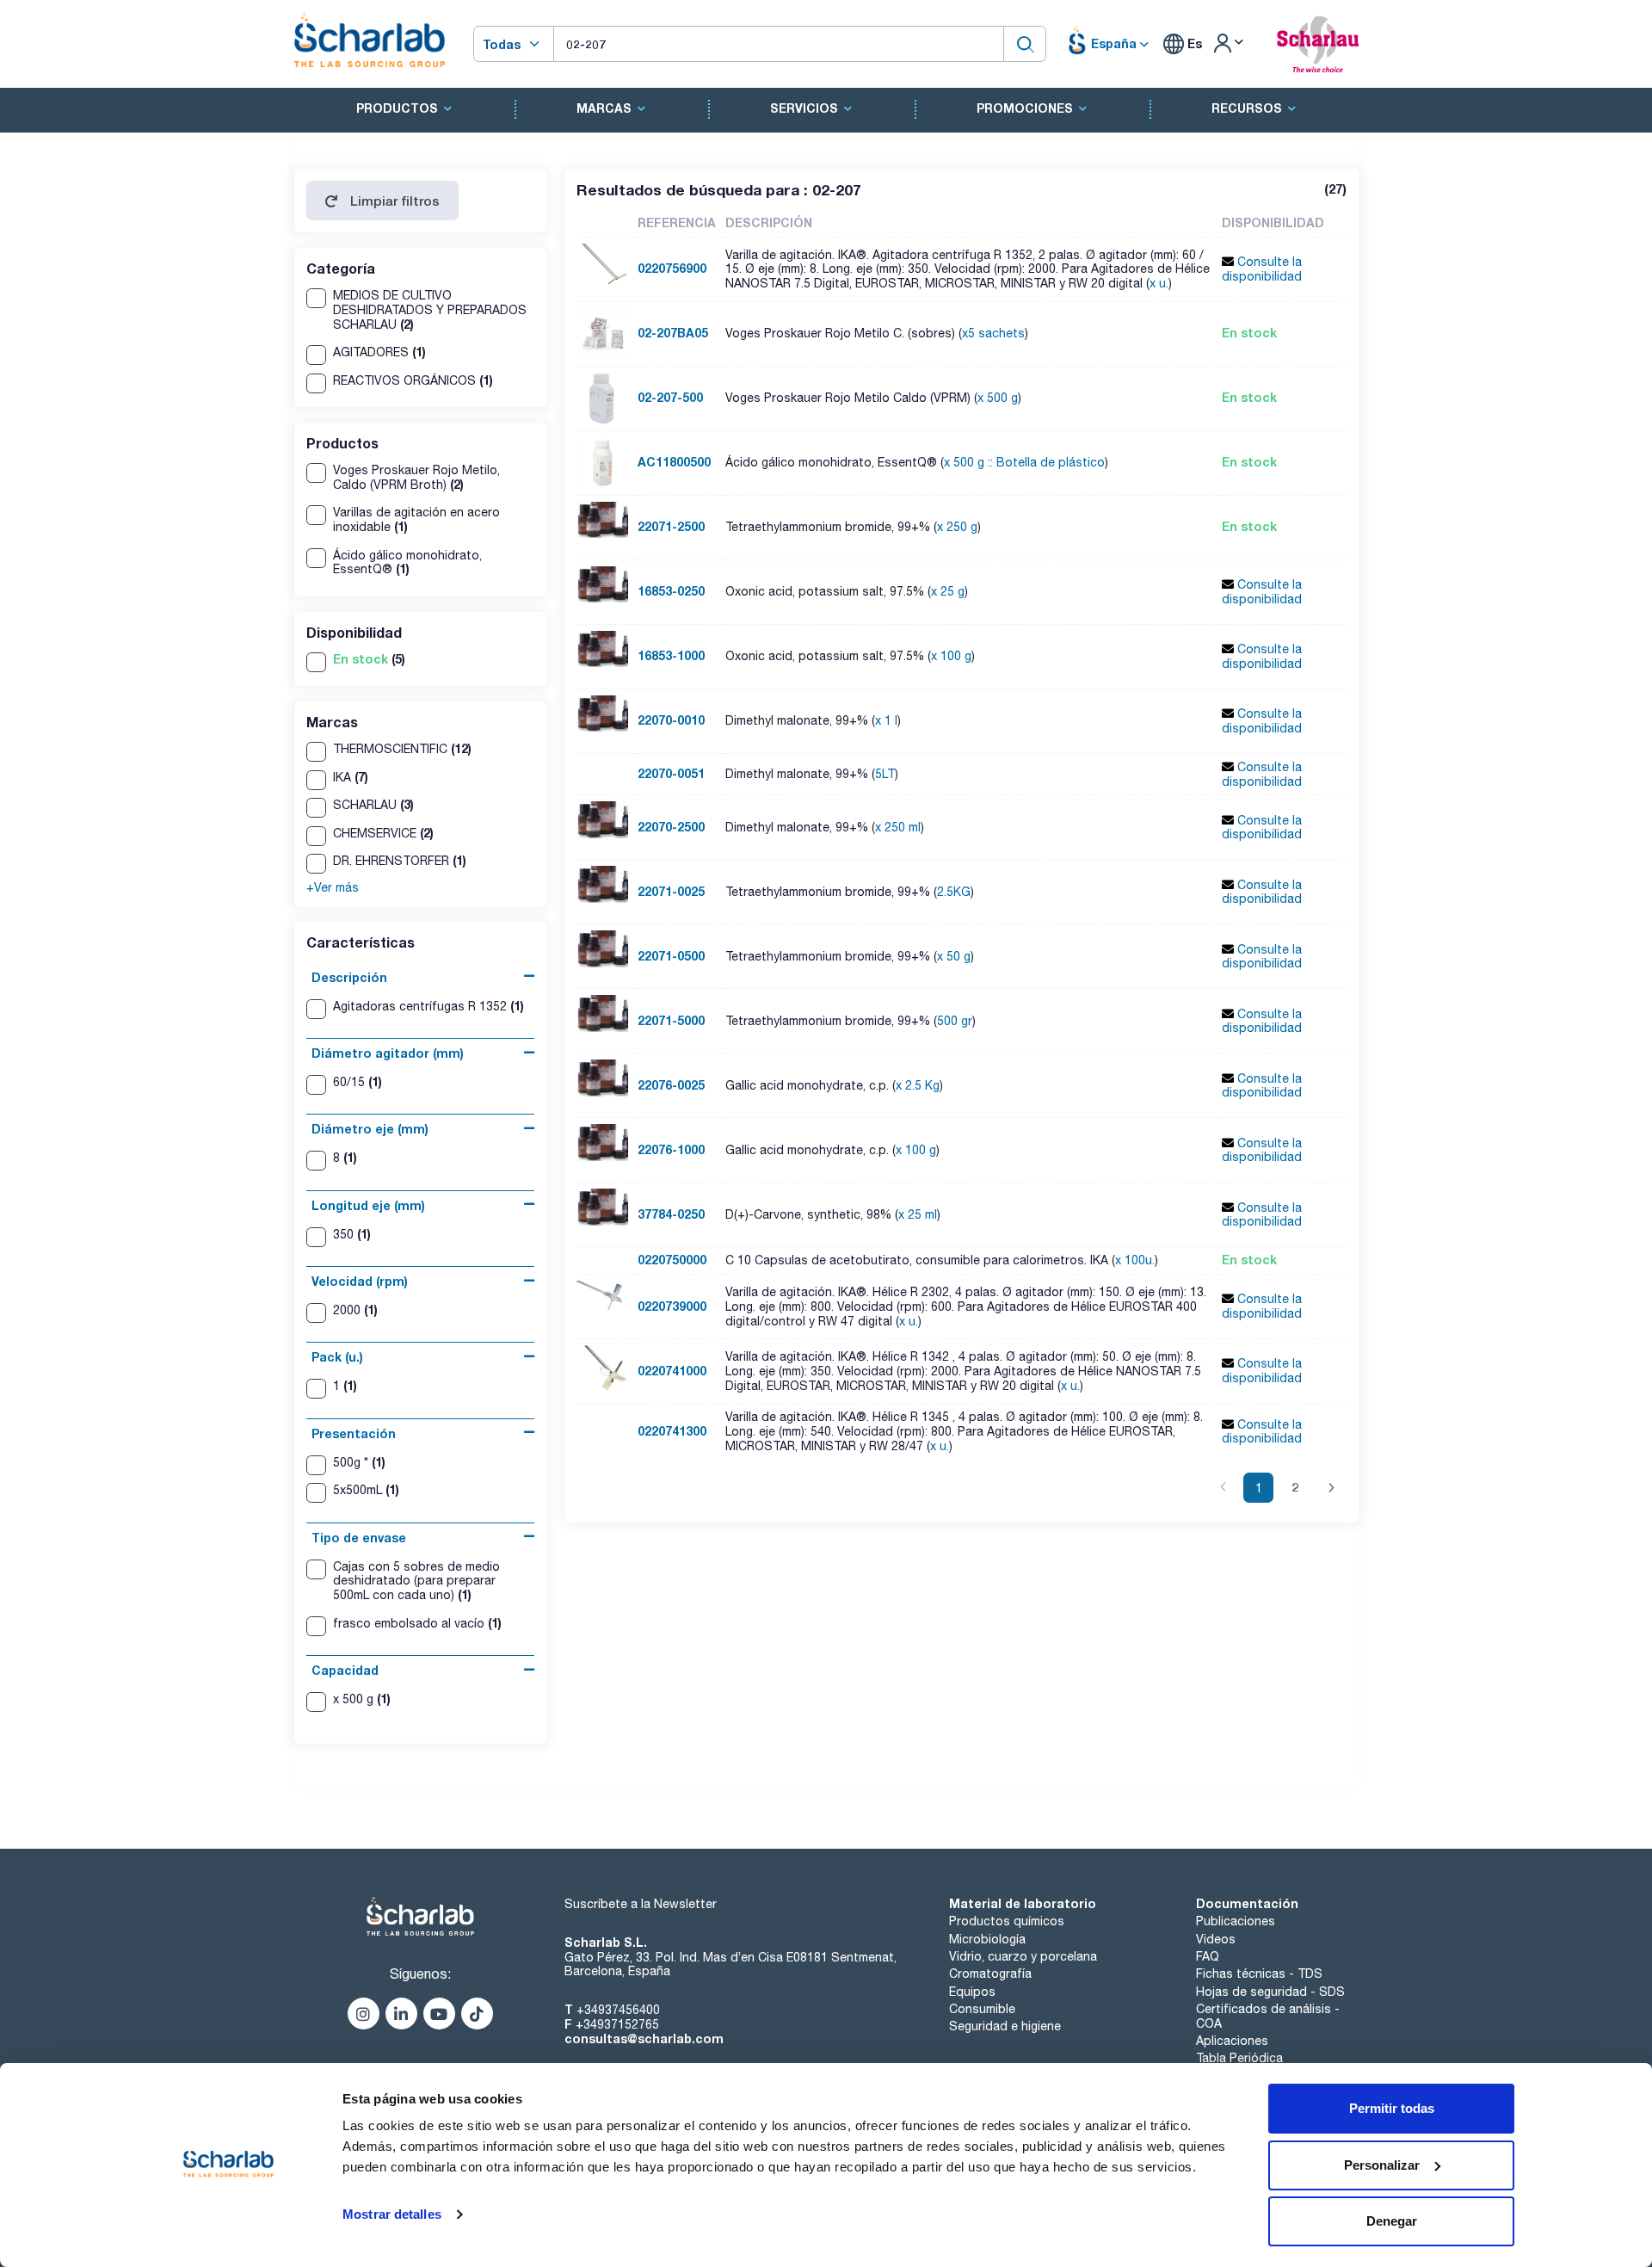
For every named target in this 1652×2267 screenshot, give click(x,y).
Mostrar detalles (392, 2214)
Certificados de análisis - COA (1268, 2016)
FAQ (1208, 1956)
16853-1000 (671, 655)
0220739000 (672, 1306)
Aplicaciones (1232, 2041)
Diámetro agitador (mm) (388, 1053)
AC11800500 (674, 462)
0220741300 (672, 1431)
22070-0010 (671, 720)
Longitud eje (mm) (368, 1205)
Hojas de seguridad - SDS (1270, 1992)
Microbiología (987, 1939)
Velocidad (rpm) (360, 1281)
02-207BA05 (673, 333)
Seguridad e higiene (1005, 2026)
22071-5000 (671, 1020)
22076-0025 (671, 1085)
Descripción (349, 977)
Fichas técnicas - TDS (1259, 1974)
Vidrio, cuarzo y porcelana (1023, 1956)
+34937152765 (617, 2024)
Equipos (972, 1992)
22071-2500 (671, 526)
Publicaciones (1236, 1921)
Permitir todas (1392, 2108)
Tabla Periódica (1239, 2058)
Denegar (1392, 2221)
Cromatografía (990, 1974)
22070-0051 (671, 773)
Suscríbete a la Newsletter (641, 1904)
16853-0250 (671, 591)
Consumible (982, 2009)
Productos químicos (1007, 1921)
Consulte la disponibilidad (1262, 269)
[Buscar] (1025, 43)
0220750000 (672, 1260)
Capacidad (345, 1670)
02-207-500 (670, 397)
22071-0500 (671, 956)
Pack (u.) (337, 1357)
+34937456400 (618, 2010)
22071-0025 (671, 891)
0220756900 (672, 268)
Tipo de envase (359, 1538)
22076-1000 (671, 1149)
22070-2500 (671, 827)
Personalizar (1382, 2165)
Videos (1216, 1939)
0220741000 (672, 1371)
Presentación (354, 1433)
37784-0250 (671, 1214)
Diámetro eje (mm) (370, 1129)
